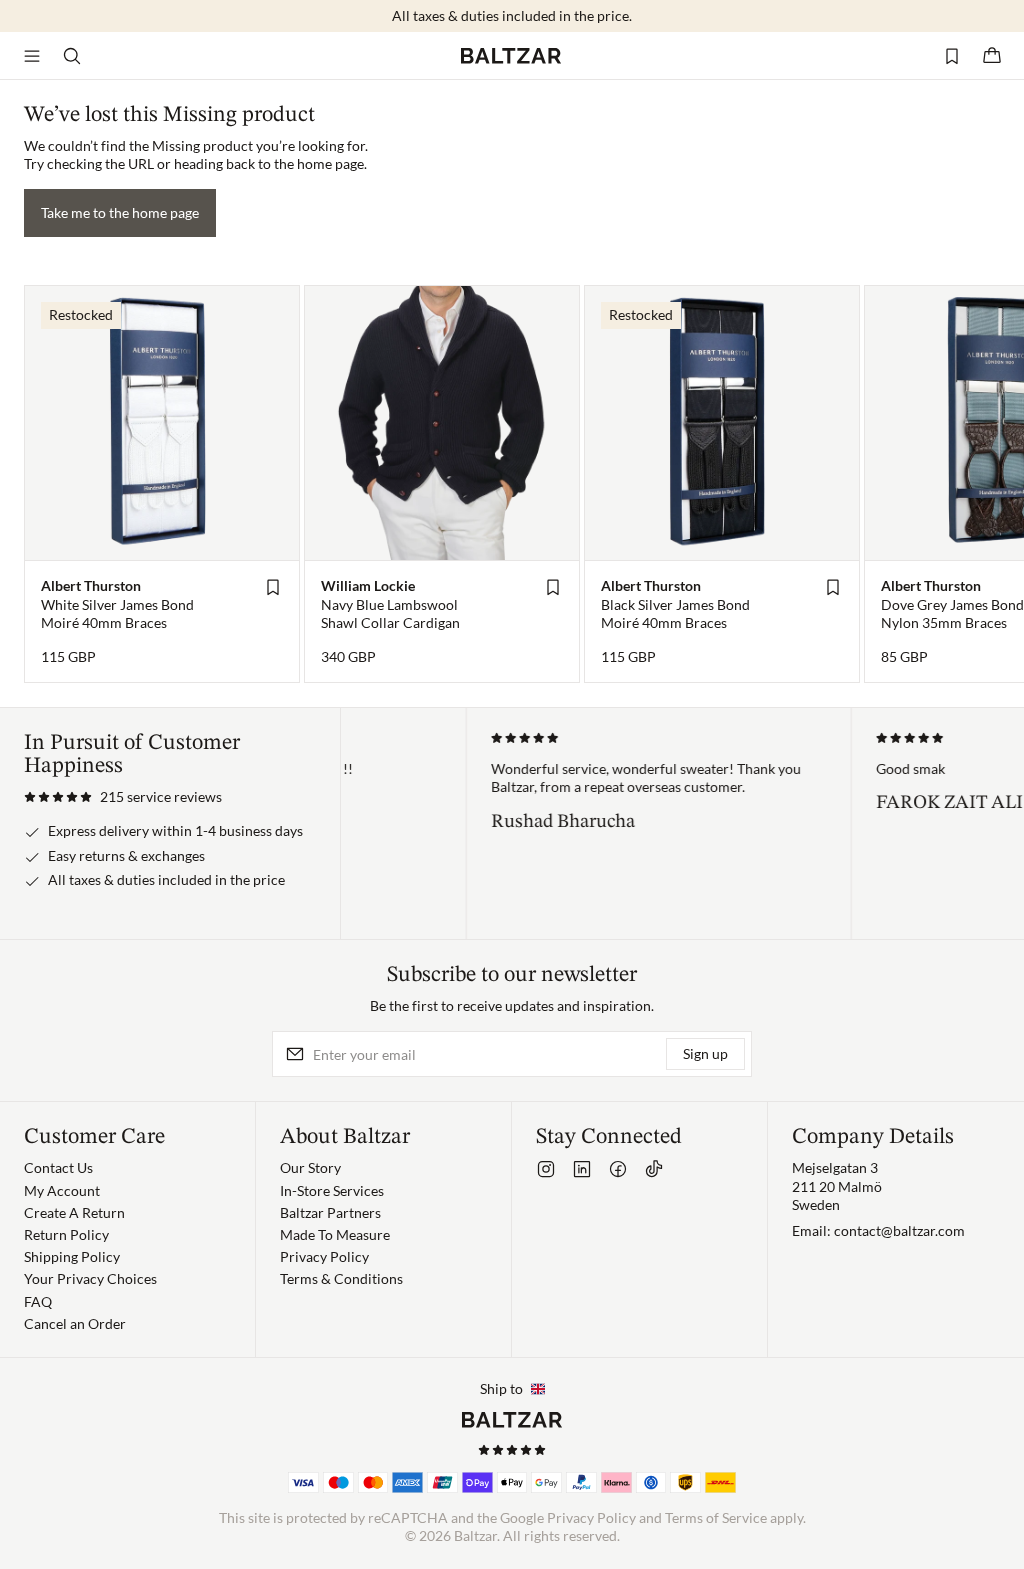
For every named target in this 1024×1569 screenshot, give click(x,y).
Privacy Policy (324, 1256)
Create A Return (74, 1212)
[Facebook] (618, 1169)
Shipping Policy (72, 1256)
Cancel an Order (75, 1323)
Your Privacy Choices (90, 1278)
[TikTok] (654, 1169)
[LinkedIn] (582, 1169)
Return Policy (66, 1234)
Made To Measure (335, 1234)
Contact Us (58, 1167)
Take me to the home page (120, 212)
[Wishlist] (952, 56)
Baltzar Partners (330, 1212)
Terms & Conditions (341, 1278)
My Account (62, 1190)
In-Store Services (332, 1190)
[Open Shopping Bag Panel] (992, 56)
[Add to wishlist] (273, 587)
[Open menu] (32, 56)
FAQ (38, 1301)
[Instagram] (546, 1169)
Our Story (310, 1167)
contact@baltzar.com (899, 1230)
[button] (123, 797)
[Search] (72, 56)
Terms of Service (716, 1517)
